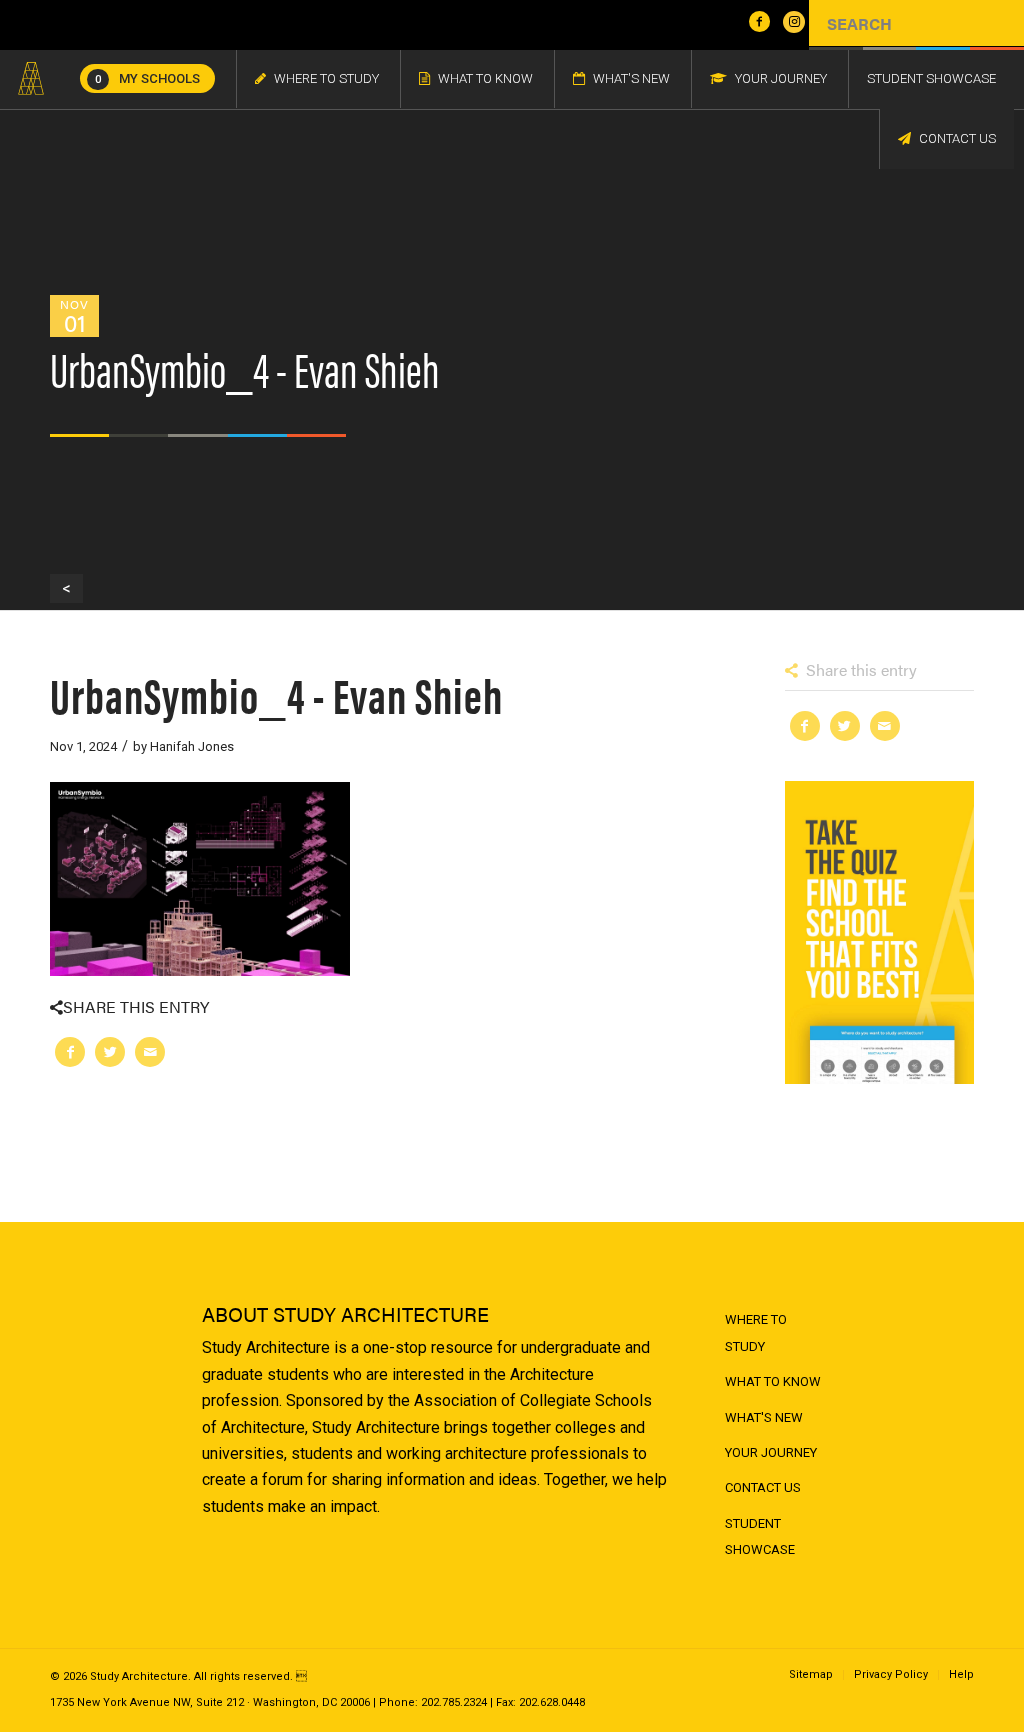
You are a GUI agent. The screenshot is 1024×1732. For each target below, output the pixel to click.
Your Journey (771, 1452)
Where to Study (756, 1332)
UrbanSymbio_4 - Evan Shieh (276, 693)
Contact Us (763, 1487)
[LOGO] (31, 79)
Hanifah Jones (192, 746)
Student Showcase (760, 1536)
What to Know (773, 1381)
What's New (764, 1417)
